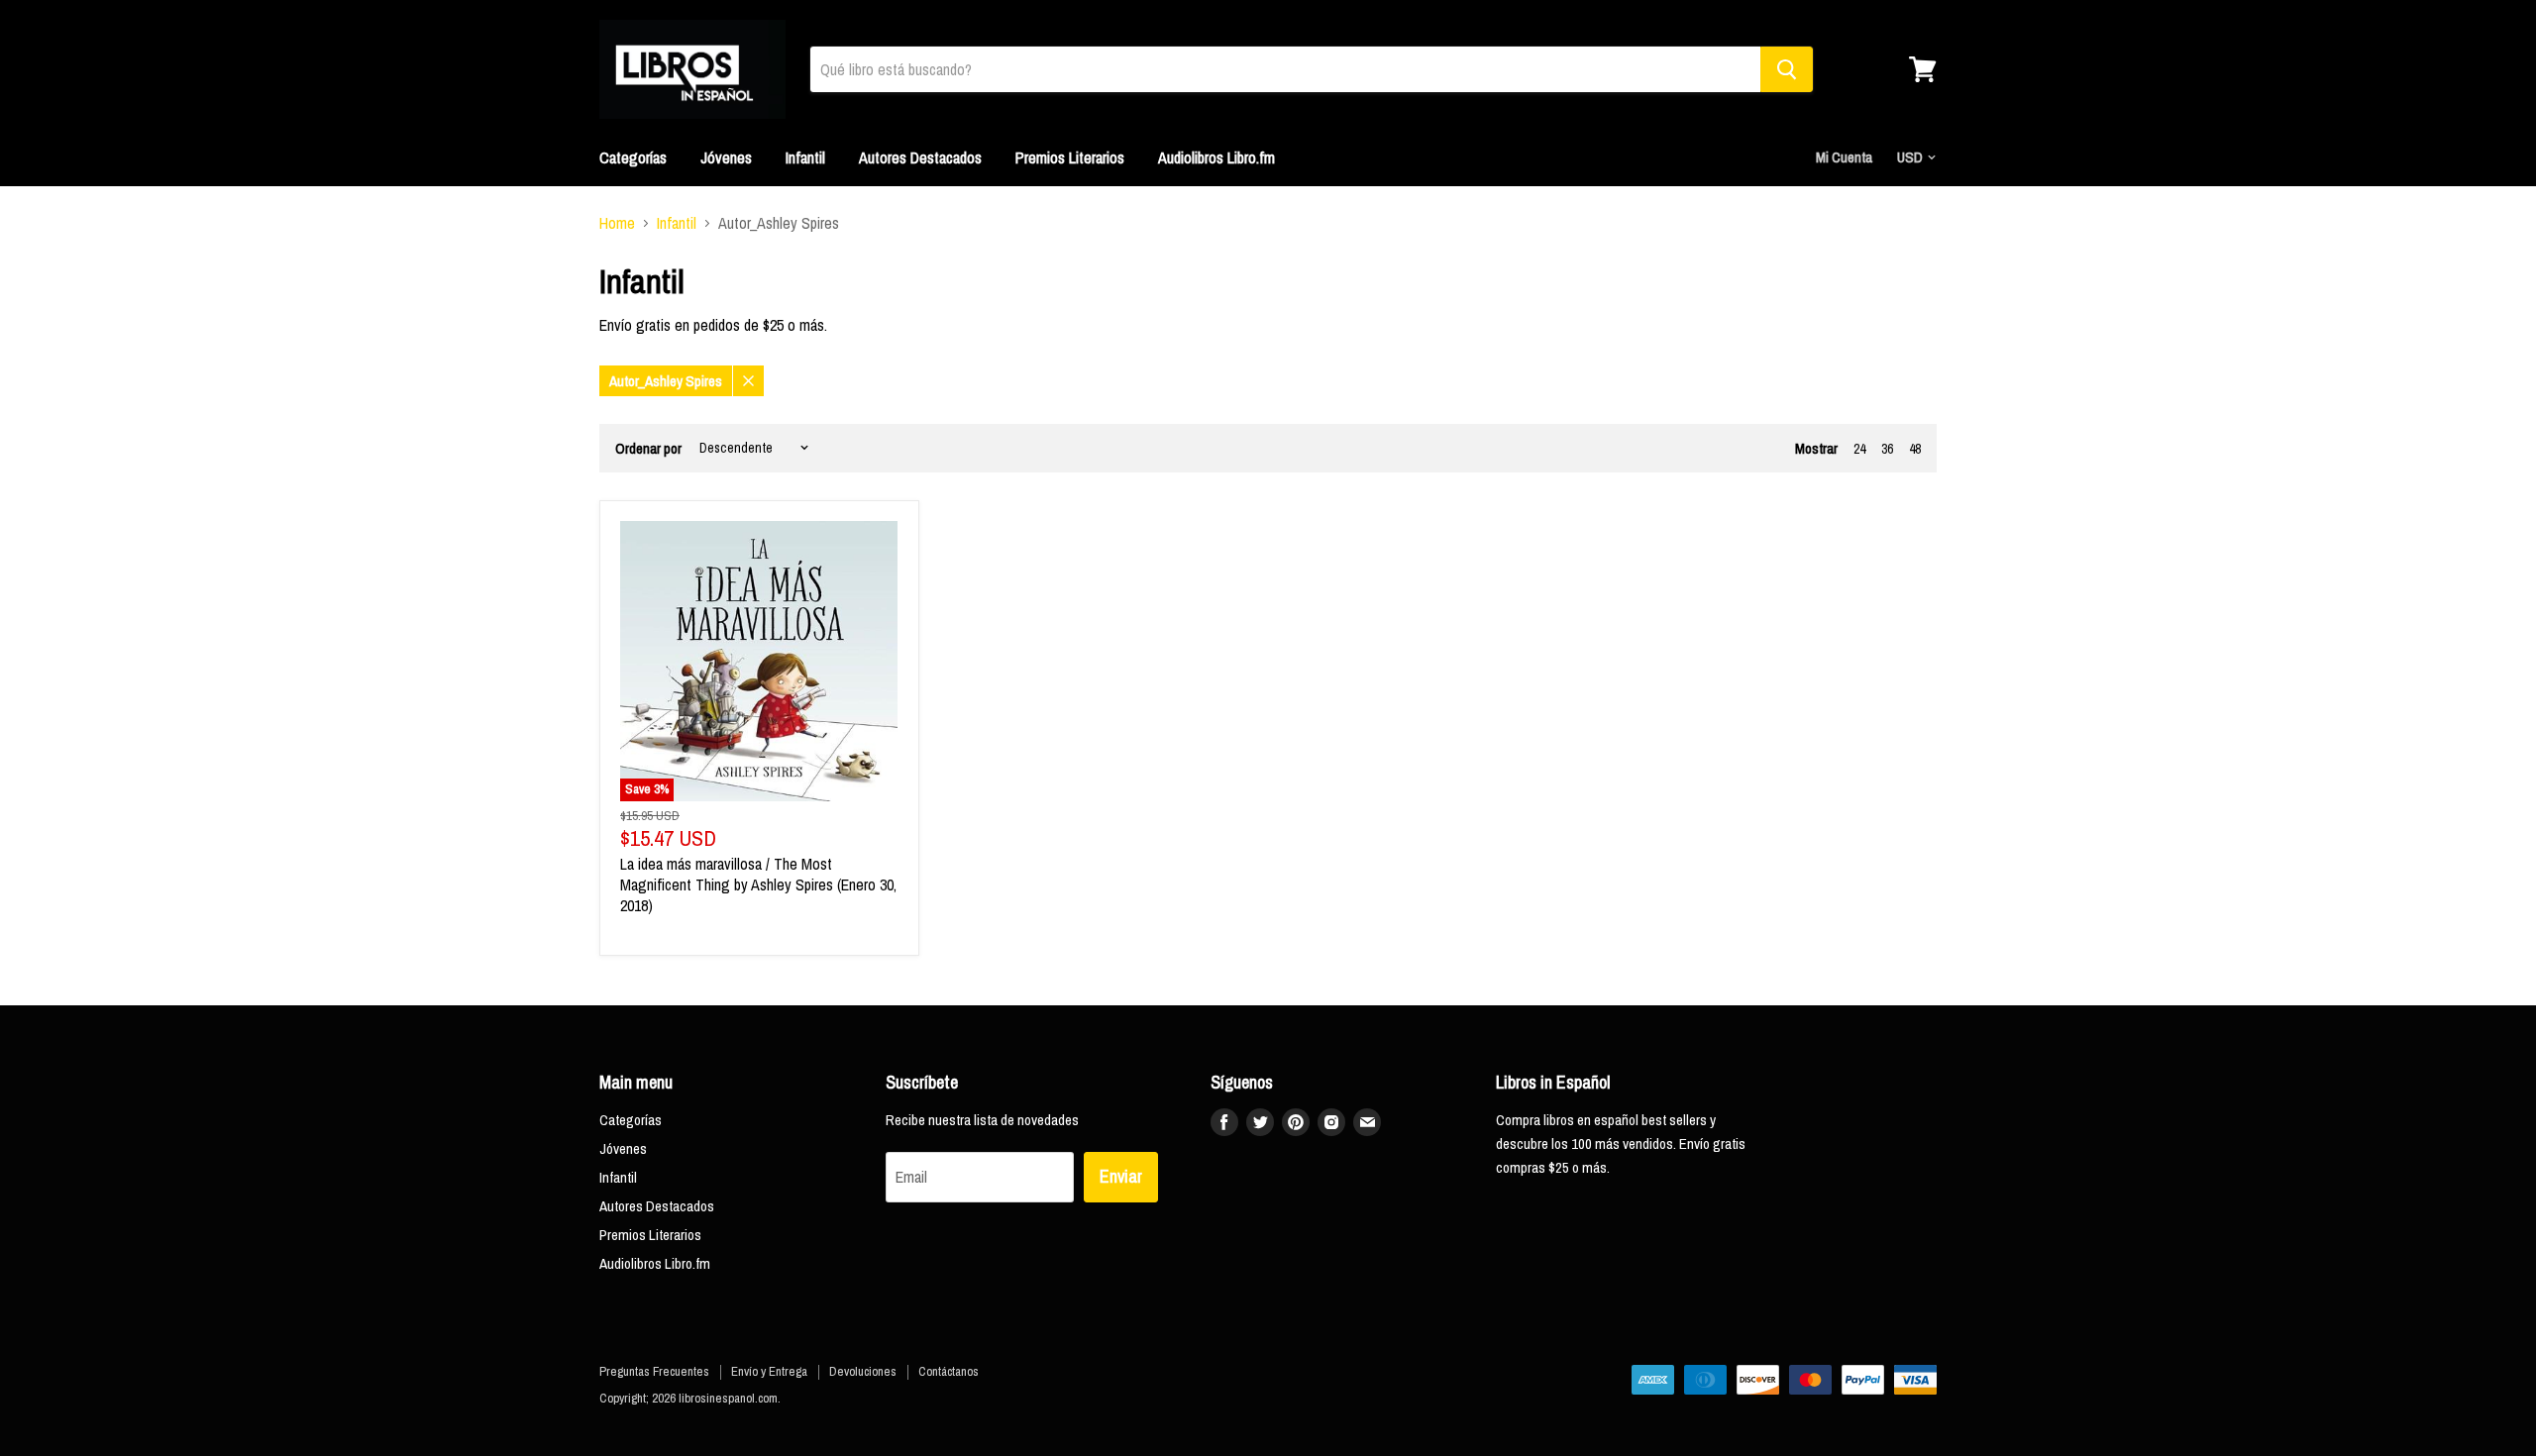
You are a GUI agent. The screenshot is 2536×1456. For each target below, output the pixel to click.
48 (1915, 449)
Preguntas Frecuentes (654, 1371)
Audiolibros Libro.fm (1216, 157)
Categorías (633, 157)
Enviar (1121, 1176)
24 (1859, 449)
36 (1887, 449)
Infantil (805, 157)
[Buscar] (1787, 69)
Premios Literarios (1070, 157)
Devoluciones (863, 1371)
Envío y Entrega (769, 1371)
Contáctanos (949, 1371)
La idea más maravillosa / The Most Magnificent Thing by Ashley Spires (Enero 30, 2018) (758, 884)
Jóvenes (726, 157)
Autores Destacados (920, 157)
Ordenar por (648, 448)
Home (617, 223)
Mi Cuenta (1844, 157)
